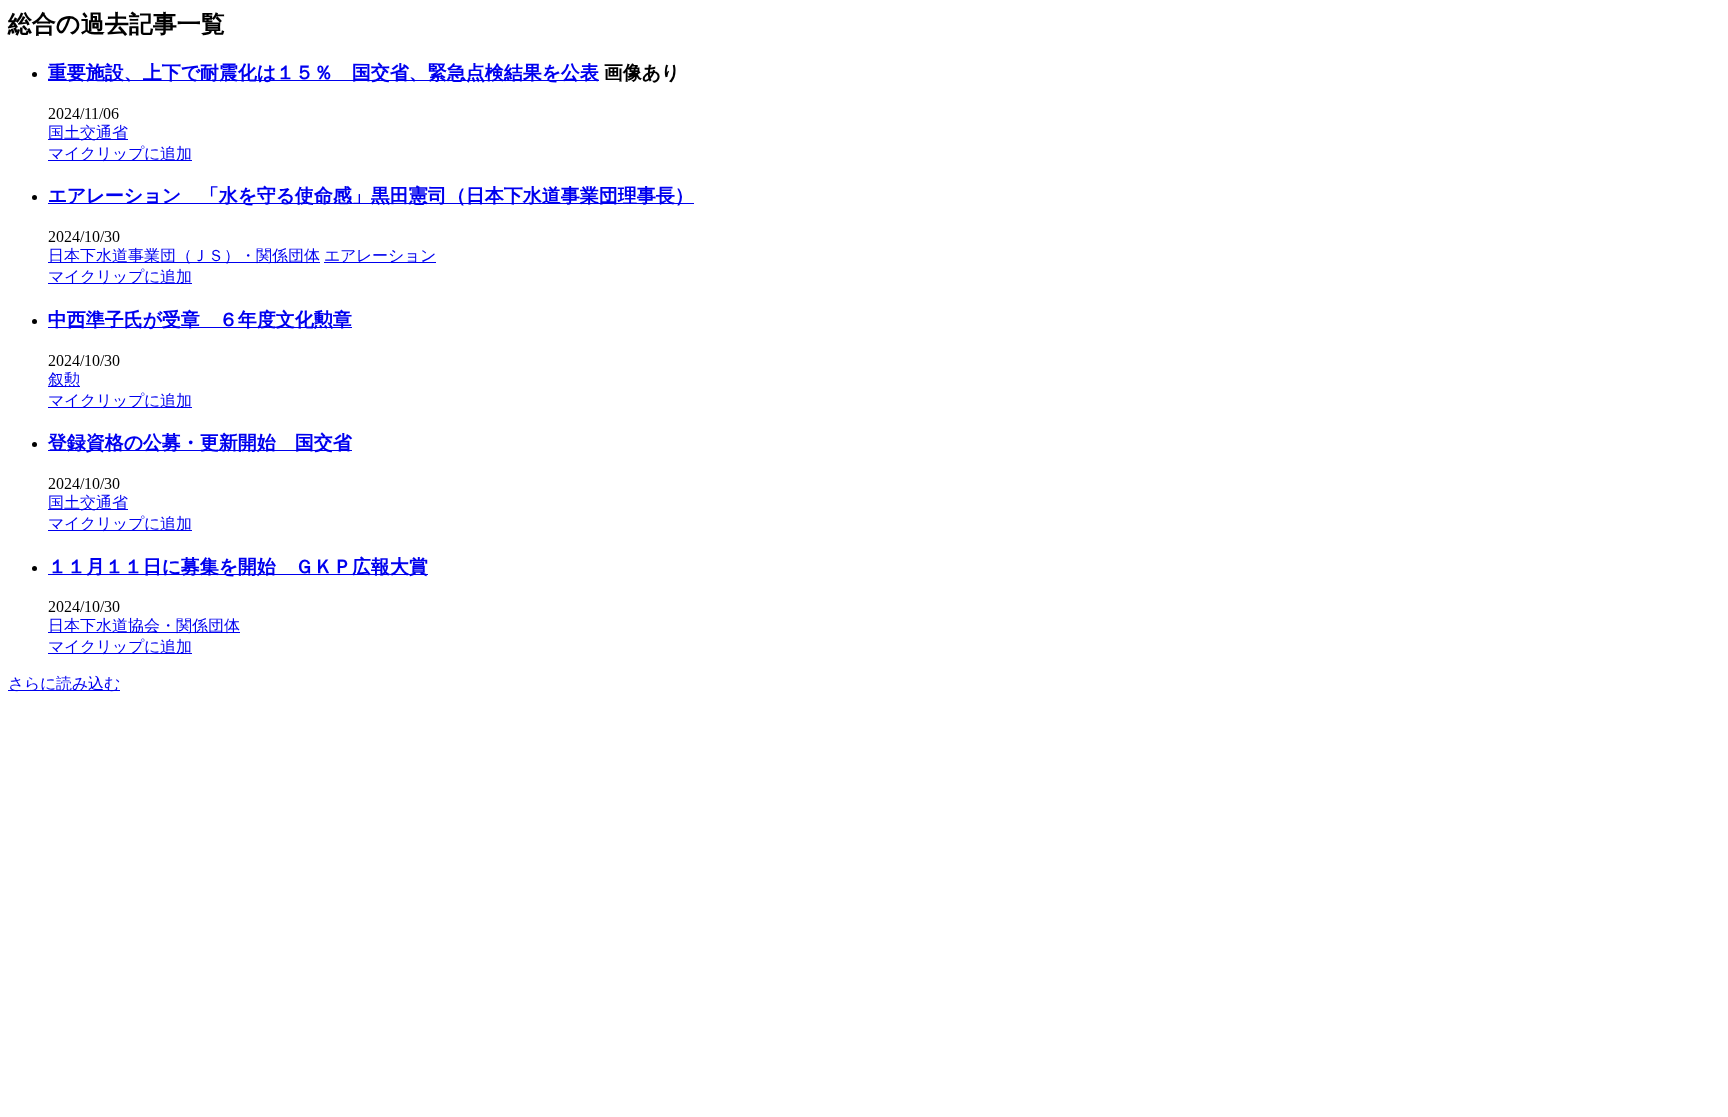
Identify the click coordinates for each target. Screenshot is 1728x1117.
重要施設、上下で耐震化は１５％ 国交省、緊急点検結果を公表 (323, 72)
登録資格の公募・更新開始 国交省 (200, 442)
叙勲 (64, 379)
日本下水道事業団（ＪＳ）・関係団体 (184, 255)
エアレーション (380, 255)
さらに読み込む (64, 683)
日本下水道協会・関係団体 (144, 625)
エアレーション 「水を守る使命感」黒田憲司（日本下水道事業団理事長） (371, 195)
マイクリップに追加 (120, 153)
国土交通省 (88, 132)
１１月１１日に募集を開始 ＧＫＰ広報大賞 (238, 566)
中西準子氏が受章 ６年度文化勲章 (200, 319)
